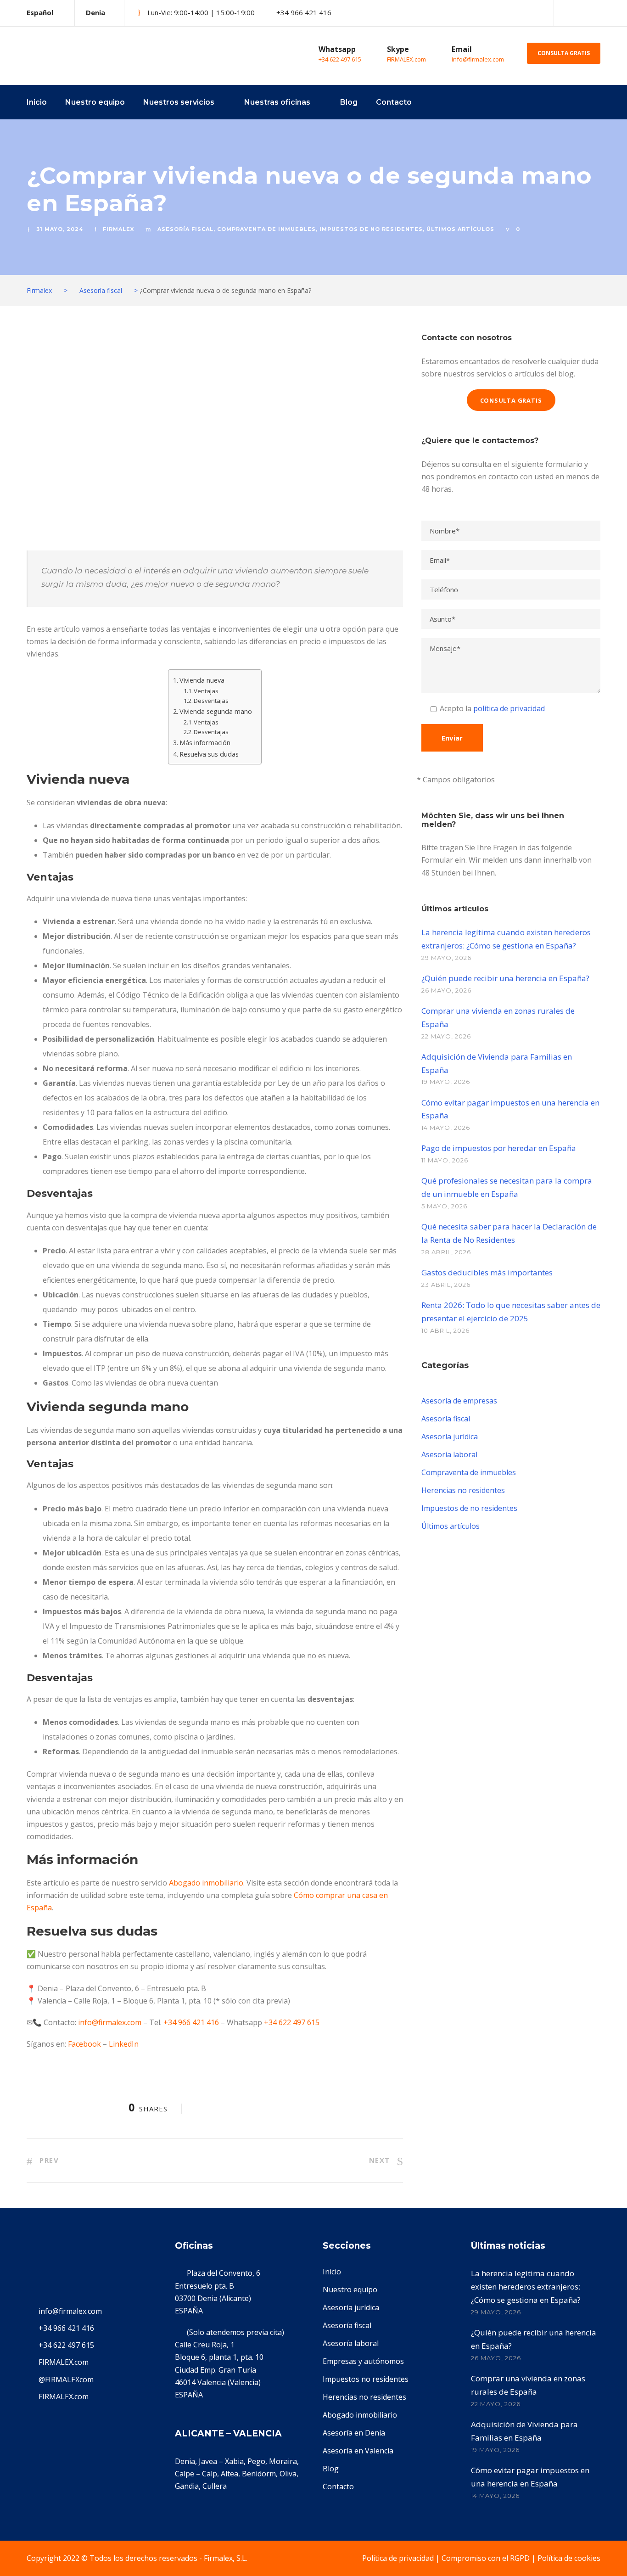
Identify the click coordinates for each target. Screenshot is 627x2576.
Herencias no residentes (463, 1490)
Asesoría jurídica (450, 1437)
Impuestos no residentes (366, 2379)
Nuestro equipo (95, 102)
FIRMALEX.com (406, 59)
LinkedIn (124, 2044)
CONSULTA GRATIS (564, 53)
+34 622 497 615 (340, 59)
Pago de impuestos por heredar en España (499, 1148)
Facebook (84, 2044)
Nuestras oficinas (277, 102)
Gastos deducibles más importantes (487, 1272)
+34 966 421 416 (191, 2022)
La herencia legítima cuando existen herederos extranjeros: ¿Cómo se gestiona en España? (526, 2287)
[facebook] (582, 13)
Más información (205, 743)
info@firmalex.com (478, 59)
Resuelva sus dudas (209, 754)
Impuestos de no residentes (371, 229)
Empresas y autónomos (363, 2361)
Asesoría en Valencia (358, 2451)
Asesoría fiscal (185, 229)
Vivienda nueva (202, 680)
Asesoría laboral (449, 1454)
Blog (349, 102)
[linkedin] (598, 13)
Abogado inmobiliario (206, 1883)
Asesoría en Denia (354, 2433)
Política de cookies (569, 2558)
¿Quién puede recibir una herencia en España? (505, 978)
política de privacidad (509, 708)
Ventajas (206, 691)
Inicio (37, 102)
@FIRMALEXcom (66, 2380)
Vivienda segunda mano (216, 711)
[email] (566, 13)
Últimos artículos (460, 229)
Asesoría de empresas (459, 1401)
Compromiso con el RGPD (486, 2558)
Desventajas (211, 701)
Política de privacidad (398, 2558)
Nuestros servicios (179, 102)
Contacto (394, 102)
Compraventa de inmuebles (266, 229)
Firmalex (118, 229)
